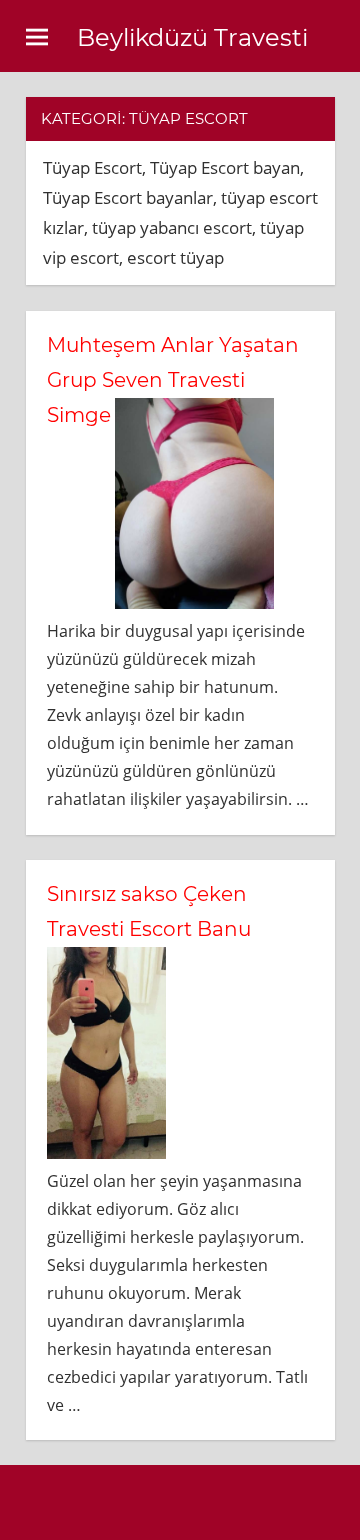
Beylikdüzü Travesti (192, 37)
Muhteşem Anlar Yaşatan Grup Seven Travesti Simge (173, 380)
